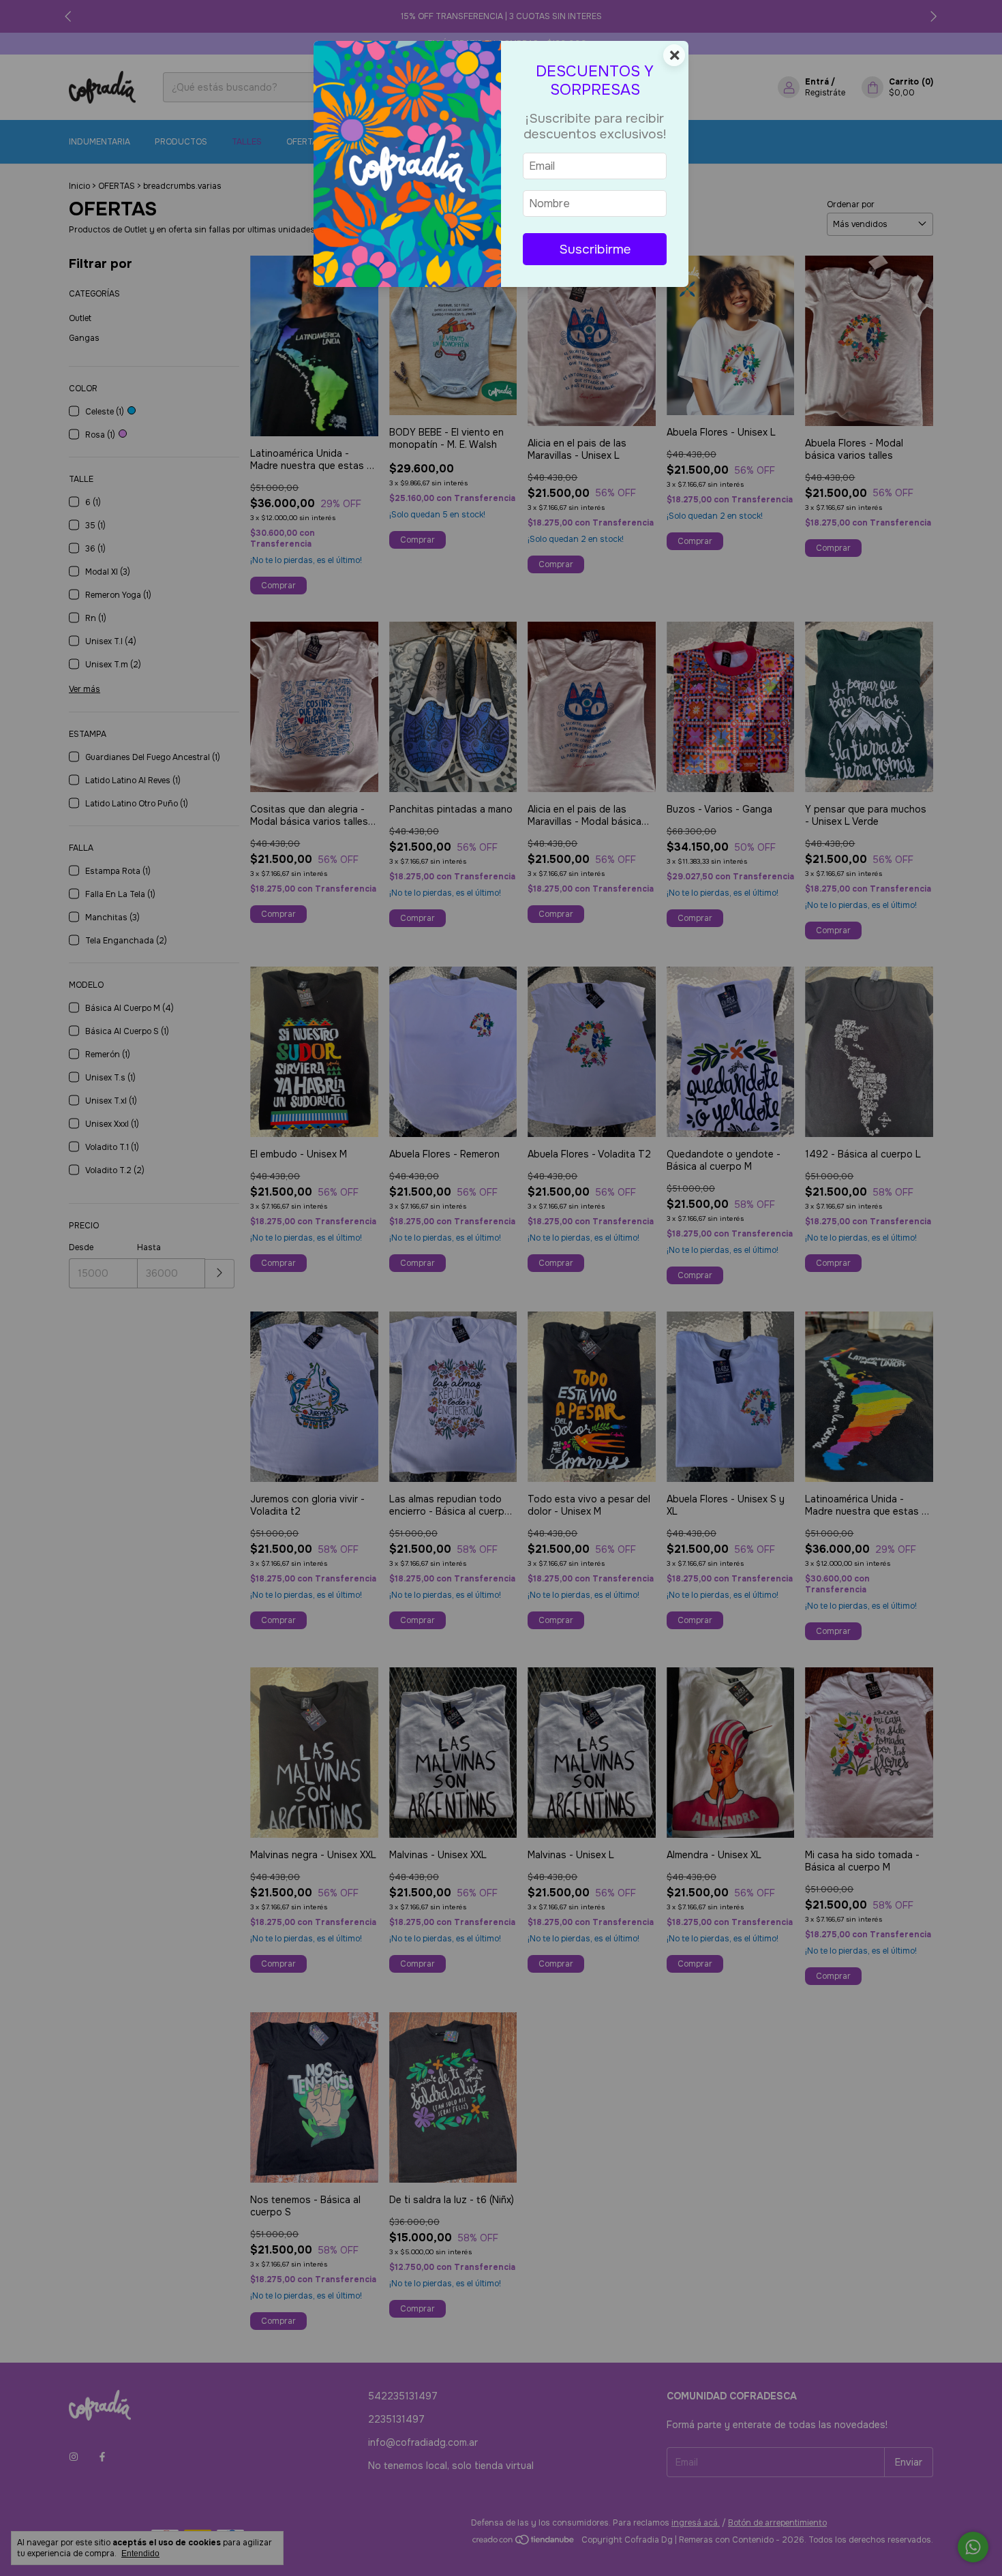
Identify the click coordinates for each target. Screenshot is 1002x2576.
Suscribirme (595, 249)
